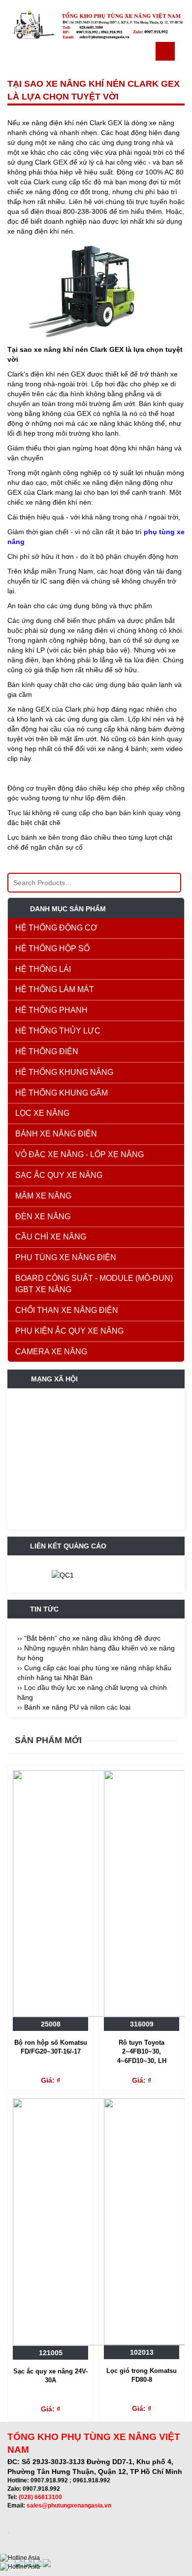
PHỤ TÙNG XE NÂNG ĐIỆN (66, 1257)
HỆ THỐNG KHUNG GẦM (62, 1093)
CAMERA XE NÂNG (51, 1352)
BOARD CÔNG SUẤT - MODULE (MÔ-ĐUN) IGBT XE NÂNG (94, 1284)
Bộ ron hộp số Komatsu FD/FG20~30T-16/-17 (51, 2047)
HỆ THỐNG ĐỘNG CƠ (56, 928)
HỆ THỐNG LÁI (43, 969)
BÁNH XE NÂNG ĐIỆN (56, 1134)
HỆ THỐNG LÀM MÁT (55, 989)
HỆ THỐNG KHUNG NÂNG (64, 1072)
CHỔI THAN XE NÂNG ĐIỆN (67, 1310)
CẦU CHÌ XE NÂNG (51, 1237)
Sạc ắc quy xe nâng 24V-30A (50, 2376)
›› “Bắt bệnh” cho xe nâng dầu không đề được (89, 1638)
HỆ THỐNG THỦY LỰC (58, 1031)
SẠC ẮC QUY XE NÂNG (59, 1175)
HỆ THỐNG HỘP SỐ (52, 948)
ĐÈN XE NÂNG (43, 1217)
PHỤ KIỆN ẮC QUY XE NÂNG (69, 1331)
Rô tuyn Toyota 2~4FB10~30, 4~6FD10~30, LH (142, 2052)
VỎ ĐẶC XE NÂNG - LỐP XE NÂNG (80, 1154)
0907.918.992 (49, 2480)
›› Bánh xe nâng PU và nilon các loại (74, 1707)
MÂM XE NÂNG (43, 1196)
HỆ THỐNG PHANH (51, 1010)
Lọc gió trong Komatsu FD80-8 (142, 2375)
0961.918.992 (92, 2480)
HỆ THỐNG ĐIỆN (47, 1051)
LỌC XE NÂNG (42, 1113)
